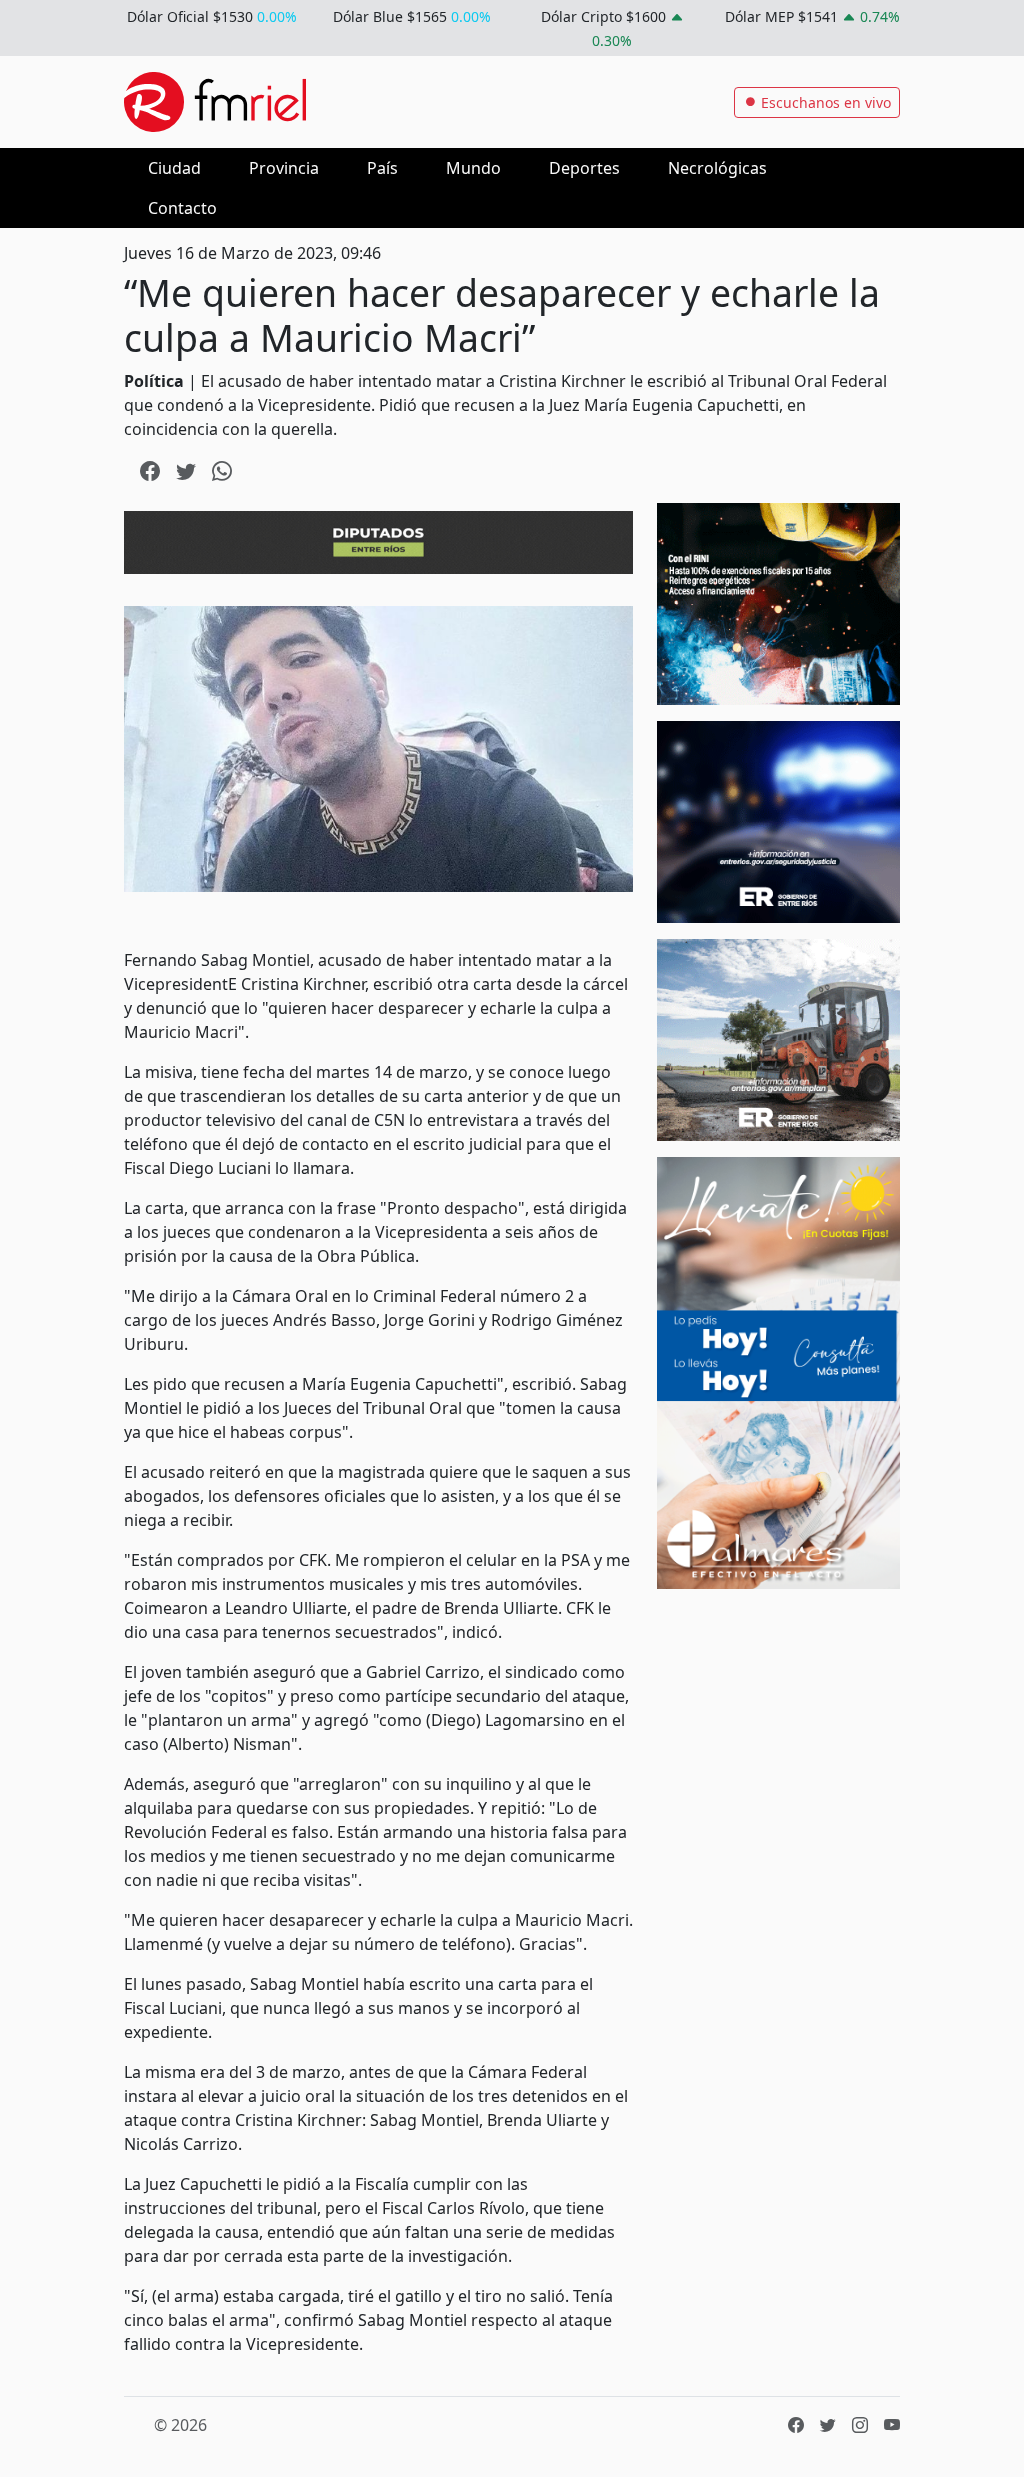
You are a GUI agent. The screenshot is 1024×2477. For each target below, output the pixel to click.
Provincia (284, 168)
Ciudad (174, 168)
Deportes (584, 168)
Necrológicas (717, 168)
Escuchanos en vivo (824, 102)
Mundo (473, 168)
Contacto (182, 208)
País (382, 168)
